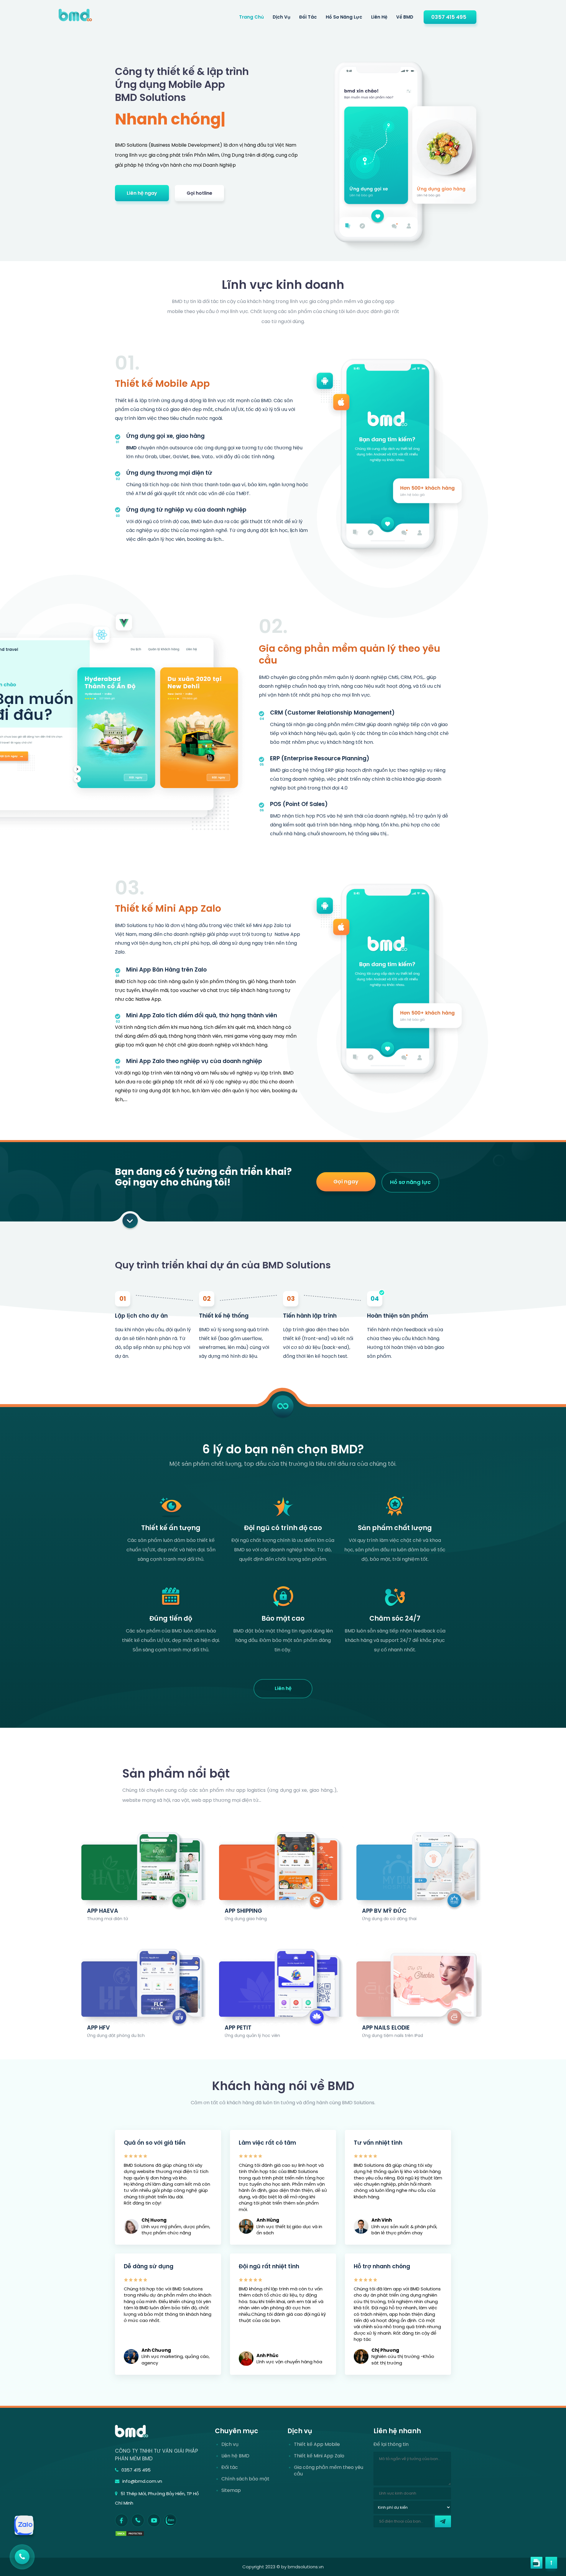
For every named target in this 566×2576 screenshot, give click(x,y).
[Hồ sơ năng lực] (514, 2563)
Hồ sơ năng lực (344, 17)
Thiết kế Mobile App (162, 383)
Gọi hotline (199, 193)
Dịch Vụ (282, 17)
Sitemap (231, 2490)
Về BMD (405, 17)
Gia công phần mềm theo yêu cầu (329, 2471)
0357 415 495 (449, 17)
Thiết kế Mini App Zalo (168, 908)
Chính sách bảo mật (245, 2479)
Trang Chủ (251, 17)
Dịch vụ (230, 2444)
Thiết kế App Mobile (317, 2444)
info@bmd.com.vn (142, 2481)
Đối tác (308, 17)
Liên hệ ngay (142, 193)
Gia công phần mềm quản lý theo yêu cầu (349, 654)
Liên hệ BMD (235, 2456)
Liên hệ (379, 17)
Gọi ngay (346, 1181)
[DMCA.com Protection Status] (130, 2533)
